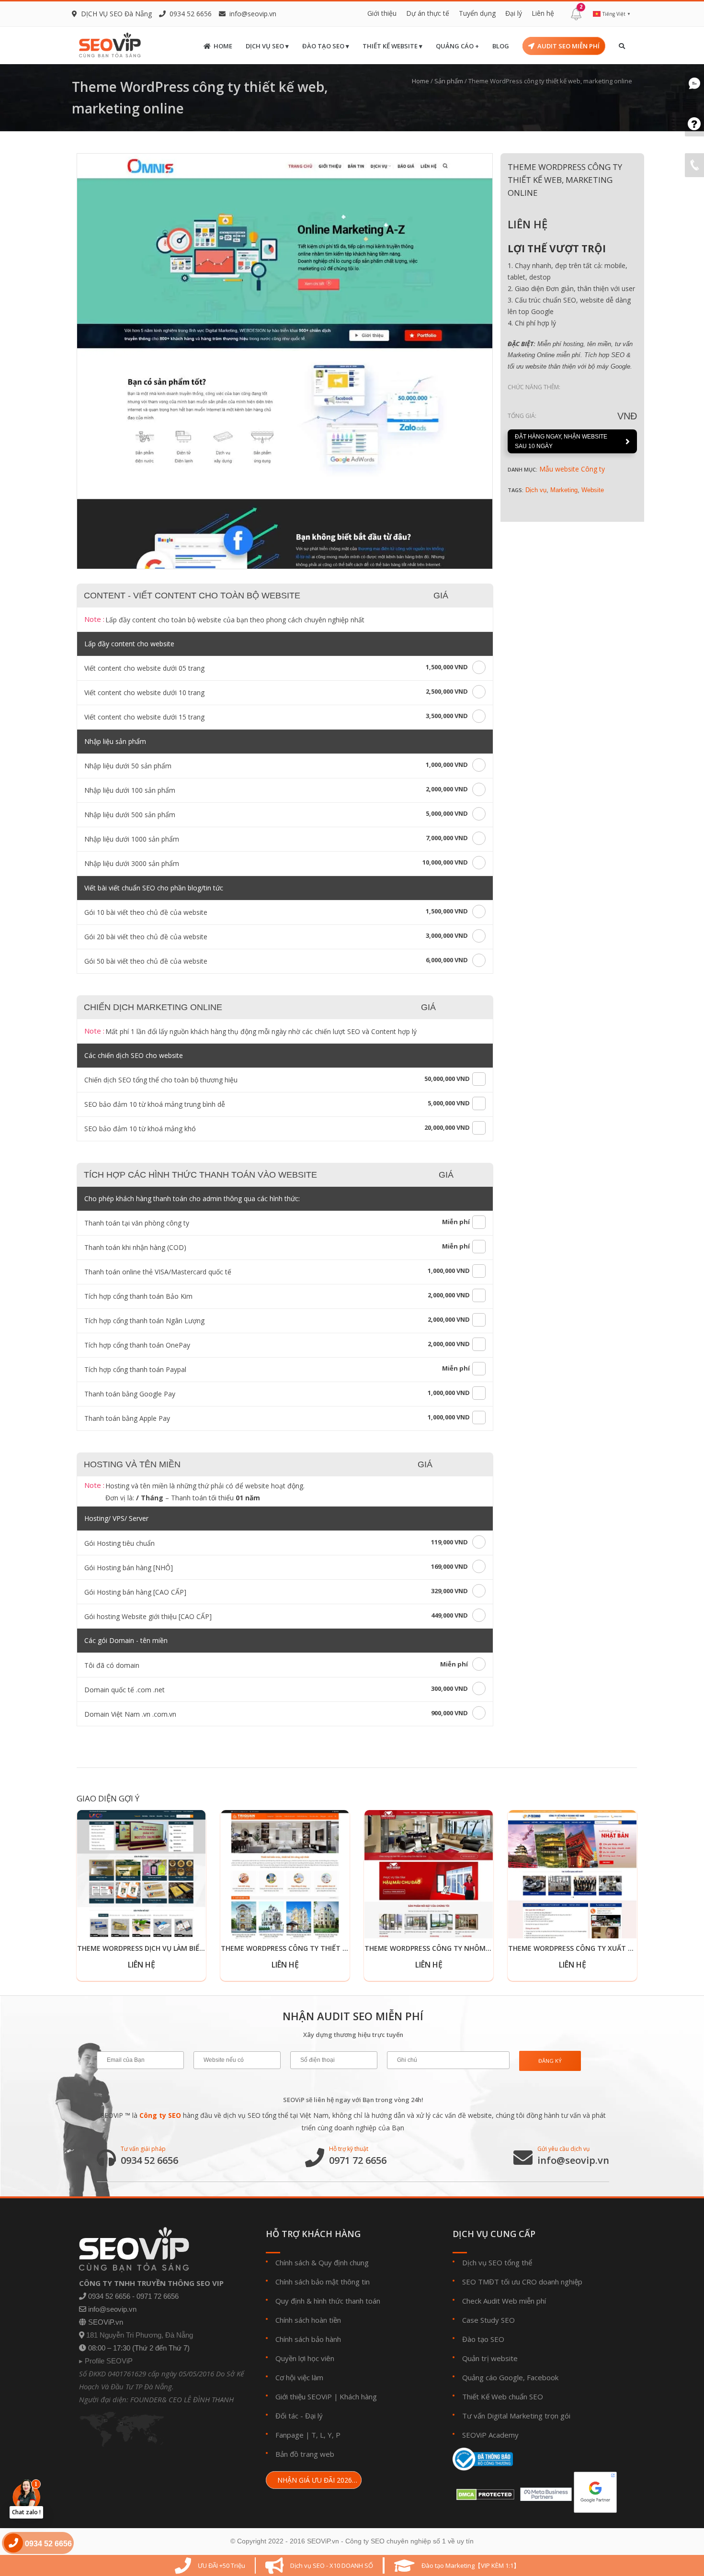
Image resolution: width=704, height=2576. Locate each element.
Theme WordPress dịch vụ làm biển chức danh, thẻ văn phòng (191, 1948)
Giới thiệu (382, 13)
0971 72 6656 (358, 2160)
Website (593, 490)
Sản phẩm (449, 81)
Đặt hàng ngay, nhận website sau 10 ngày (561, 441)
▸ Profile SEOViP (106, 2361)
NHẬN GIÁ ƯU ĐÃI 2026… (316, 2480)
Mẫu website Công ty (572, 469)
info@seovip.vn (253, 14)
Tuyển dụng (477, 13)
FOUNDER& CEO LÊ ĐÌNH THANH (182, 2399)
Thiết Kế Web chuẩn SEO (503, 2396)
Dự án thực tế (428, 13)
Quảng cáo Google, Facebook (510, 2377)
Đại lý (514, 13)
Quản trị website (490, 2358)
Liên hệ (543, 13)
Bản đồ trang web (305, 2454)
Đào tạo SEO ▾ (326, 46)
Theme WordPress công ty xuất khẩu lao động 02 (600, 1948)
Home (223, 46)
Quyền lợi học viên (305, 2358)
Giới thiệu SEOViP (304, 2396)
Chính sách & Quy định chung (322, 2262)
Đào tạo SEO (483, 2339)
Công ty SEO (160, 2115)
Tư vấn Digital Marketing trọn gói (516, 2416)
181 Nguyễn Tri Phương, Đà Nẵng (140, 2335)
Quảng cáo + (457, 46)
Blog (501, 46)
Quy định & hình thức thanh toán (328, 2301)
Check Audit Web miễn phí (504, 2301)
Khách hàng (358, 2396)
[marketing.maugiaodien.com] (285, 361)
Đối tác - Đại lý (299, 2416)
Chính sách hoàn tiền (308, 2320)
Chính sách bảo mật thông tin (323, 2282)
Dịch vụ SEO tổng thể (497, 2262)
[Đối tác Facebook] (544, 2492)
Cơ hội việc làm (299, 2377)
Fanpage (290, 2435)
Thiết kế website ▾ (392, 46)
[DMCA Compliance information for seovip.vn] (483, 2492)
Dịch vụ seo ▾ (267, 46)
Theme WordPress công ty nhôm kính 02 (439, 1948)
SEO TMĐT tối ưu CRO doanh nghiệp (522, 2282)
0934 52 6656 (149, 2160)
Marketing (564, 490)
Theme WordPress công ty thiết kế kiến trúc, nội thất (323, 1948)
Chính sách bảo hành (308, 2339)
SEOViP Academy (490, 2435)
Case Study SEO (488, 2320)
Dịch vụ (536, 490)
